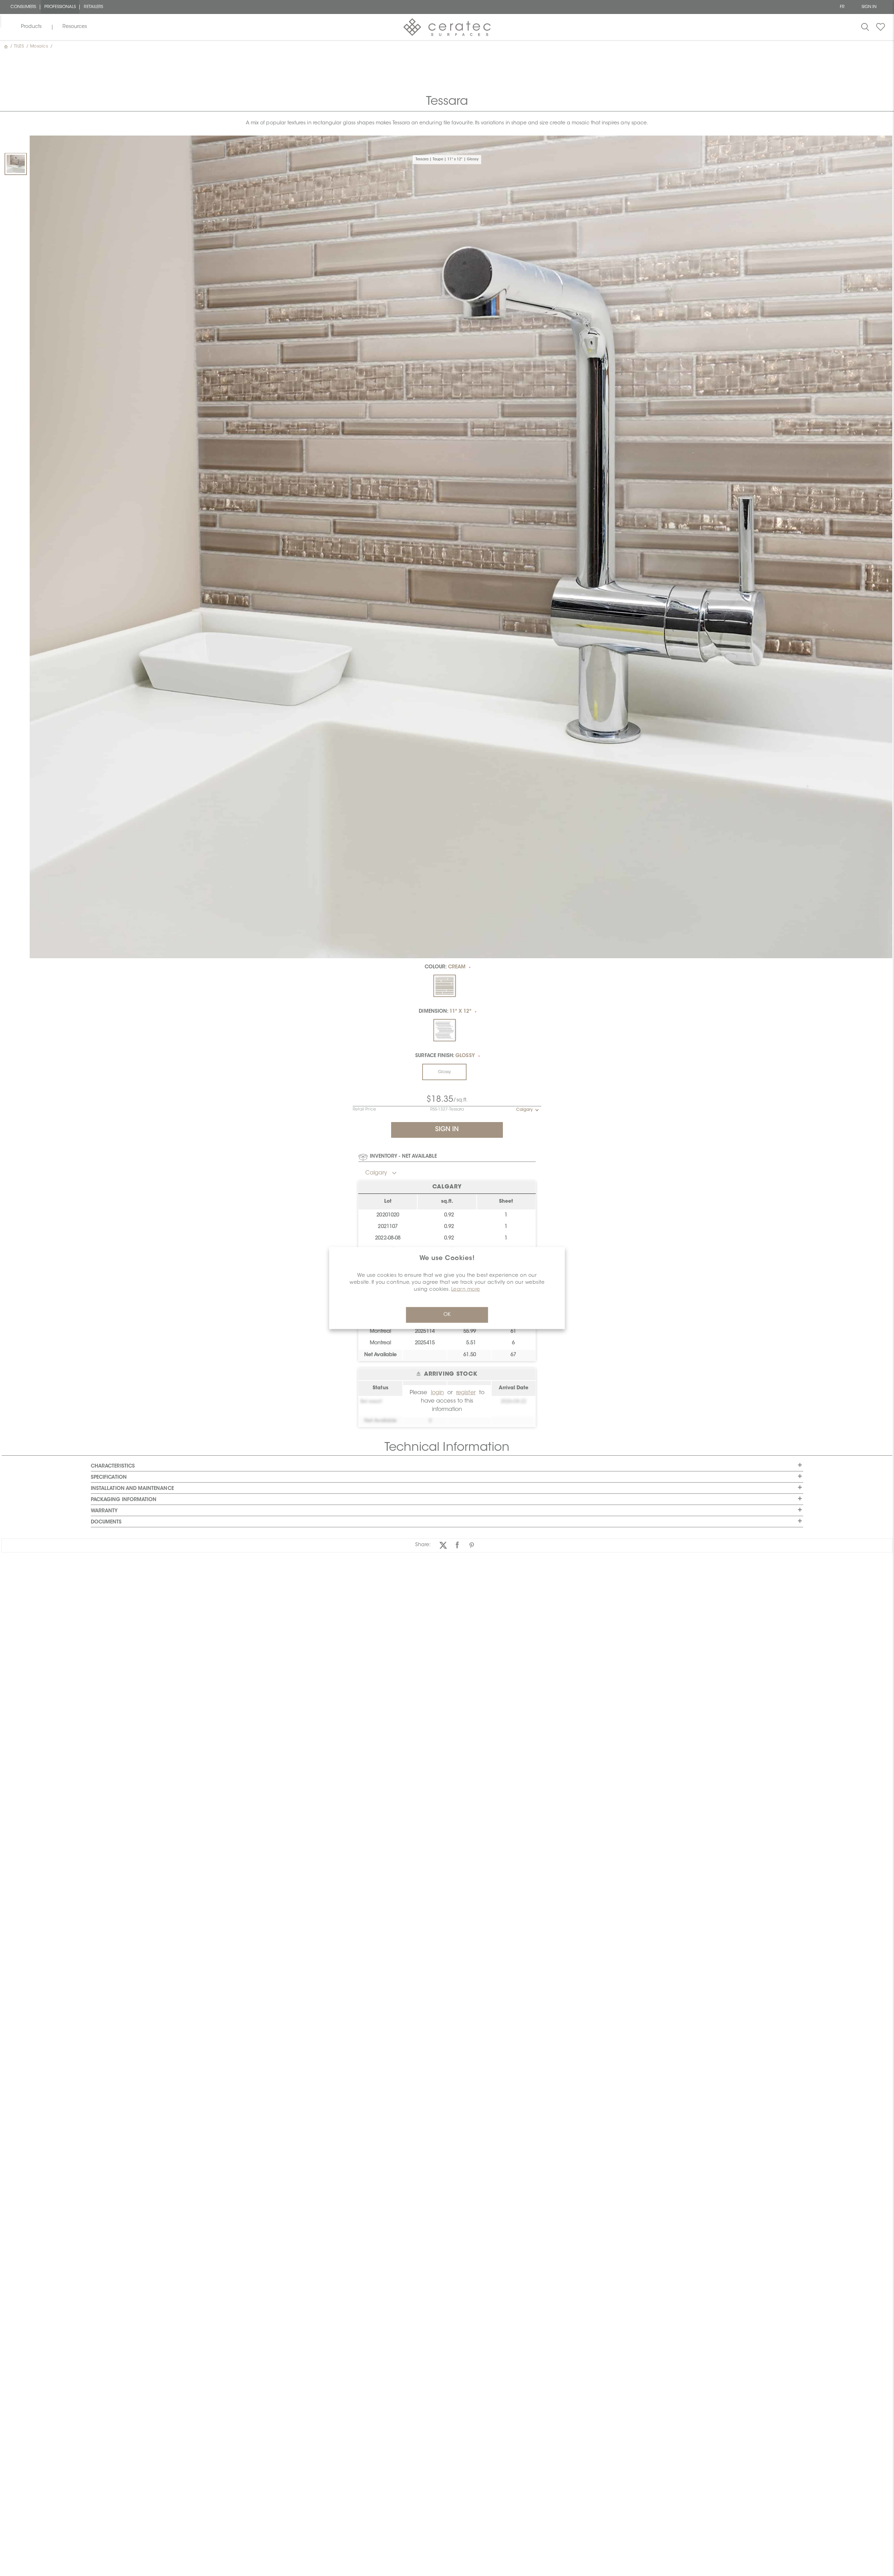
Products (31, 27)
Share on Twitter (443, 1545)
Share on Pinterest (472, 1545)
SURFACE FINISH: (445, 1056)
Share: (423, 1545)
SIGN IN (869, 7)
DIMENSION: (445, 1012)
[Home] (7, 46)
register (466, 1393)
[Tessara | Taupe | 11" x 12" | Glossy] (16, 164)
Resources (75, 27)
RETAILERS (93, 7)
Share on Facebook (457, 1545)
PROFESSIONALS (60, 7)
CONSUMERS (23, 7)
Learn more (466, 1290)
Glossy (444, 1072)
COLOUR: (445, 967)
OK (447, 1315)
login (437, 1393)
